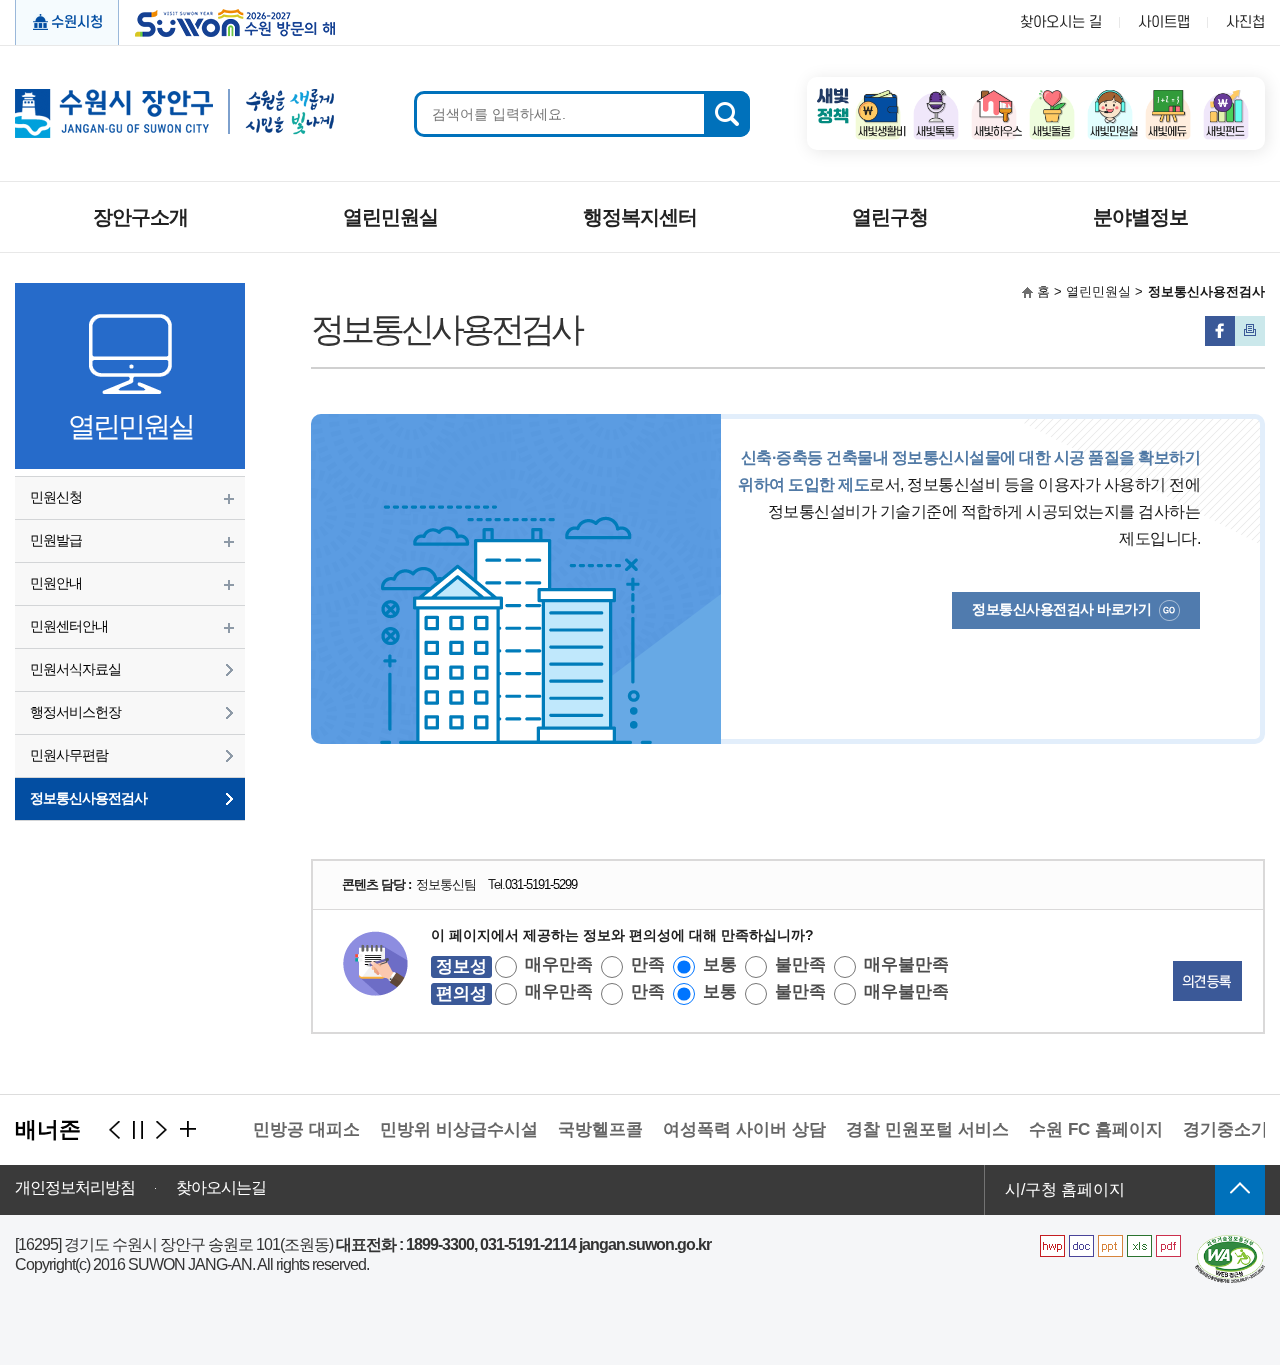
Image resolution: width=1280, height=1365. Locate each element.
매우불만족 (906, 964)
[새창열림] (878, 95)
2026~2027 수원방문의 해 (228, 21)
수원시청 (77, 22)
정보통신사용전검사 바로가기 (1061, 610)
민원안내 (56, 583)
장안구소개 (140, 217)
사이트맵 (1164, 22)
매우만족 (559, 964)
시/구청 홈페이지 (1065, 1189)
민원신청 (56, 497)
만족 (648, 964)
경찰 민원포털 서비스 (913, 1129)
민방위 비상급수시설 (445, 1129)
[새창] (1230, 1242)
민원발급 (56, 540)
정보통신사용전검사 (88, 798)
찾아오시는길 (221, 1188)
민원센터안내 (69, 626)
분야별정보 (1140, 217)
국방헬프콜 (586, 1129)
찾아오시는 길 (1061, 22)
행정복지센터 (640, 217)
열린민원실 (390, 217)
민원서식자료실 (75, 669)
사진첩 (1245, 22)
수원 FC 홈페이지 (1082, 1129)
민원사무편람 (69, 755)
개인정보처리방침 (75, 1188)
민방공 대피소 (292, 1129)
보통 (720, 964)
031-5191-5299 (541, 884)
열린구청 (890, 217)
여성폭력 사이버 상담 (730, 1129)
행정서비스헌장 (75, 712)
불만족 (800, 964)
